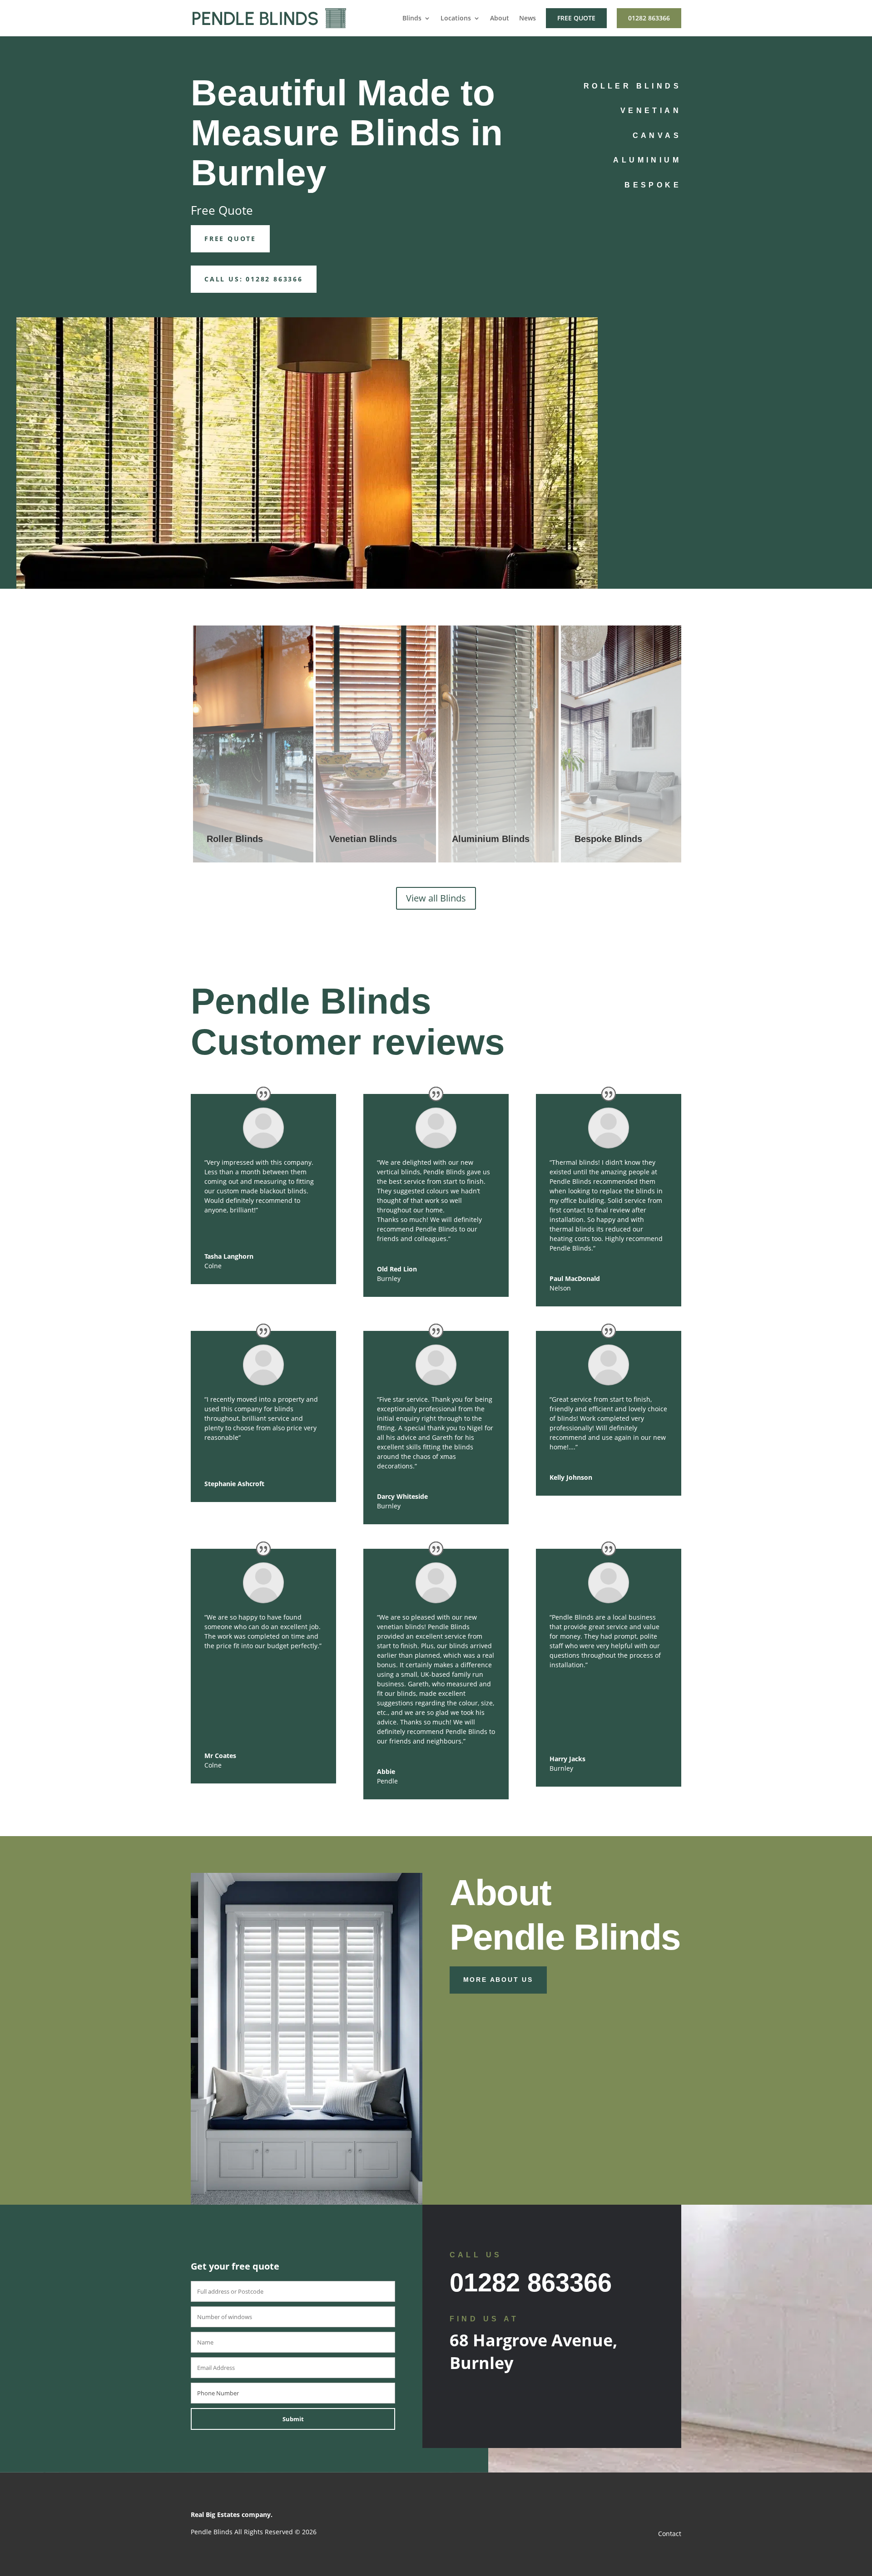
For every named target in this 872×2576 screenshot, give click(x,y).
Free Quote (576, 18)
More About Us (498, 1980)
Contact (670, 2534)
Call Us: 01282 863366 (254, 279)
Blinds (412, 19)
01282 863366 (649, 18)
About (500, 19)
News (528, 19)
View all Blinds (436, 898)
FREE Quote (230, 239)
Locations (456, 19)
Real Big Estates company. (232, 2514)
